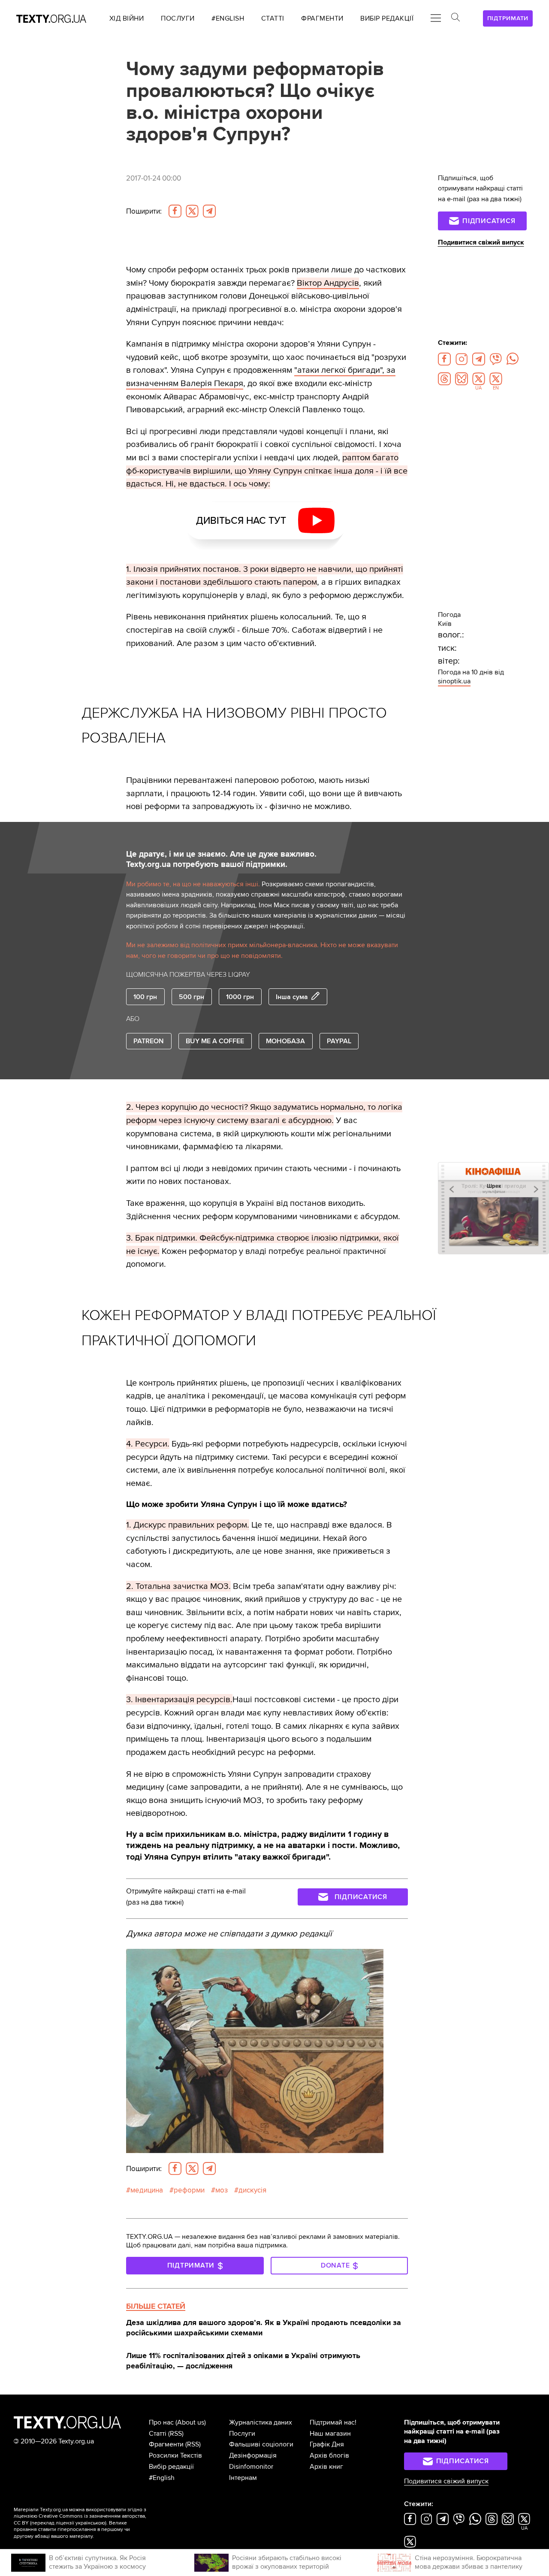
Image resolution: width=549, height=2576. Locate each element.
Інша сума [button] (292, 997)
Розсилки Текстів (175, 2455)
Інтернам (243, 2478)
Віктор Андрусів (328, 283)
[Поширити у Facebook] (175, 211)
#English (162, 2478)
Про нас (161, 2422)
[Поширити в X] (192, 211)
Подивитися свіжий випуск (481, 242)
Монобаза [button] (285, 1041)
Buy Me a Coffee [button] (215, 1041)
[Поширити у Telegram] (209, 211)
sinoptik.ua (454, 681)
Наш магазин (330, 2434)
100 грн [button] (145, 997)
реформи (189, 2190)
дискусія (252, 2190)
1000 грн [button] (240, 997)
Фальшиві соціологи (261, 2444)
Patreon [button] (149, 1041)
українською (90, 2523)
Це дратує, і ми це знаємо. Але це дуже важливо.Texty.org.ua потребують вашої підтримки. (221, 859)
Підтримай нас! (333, 2422)
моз (222, 2190)
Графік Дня (327, 2444)
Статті (158, 2434)
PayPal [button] (339, 1041)
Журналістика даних (261, 2422)
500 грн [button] (192, 997)
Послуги (242, 2434)
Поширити (144, 211)
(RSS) (176, 2434)
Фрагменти (166, 2444)
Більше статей (156, 2306)
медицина (147, 2190)
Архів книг (326, 2467)
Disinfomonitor (251, 2467)
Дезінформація (253, 2455)
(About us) (191, 2422)
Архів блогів (329, 2455)
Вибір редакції (171, 2467)
